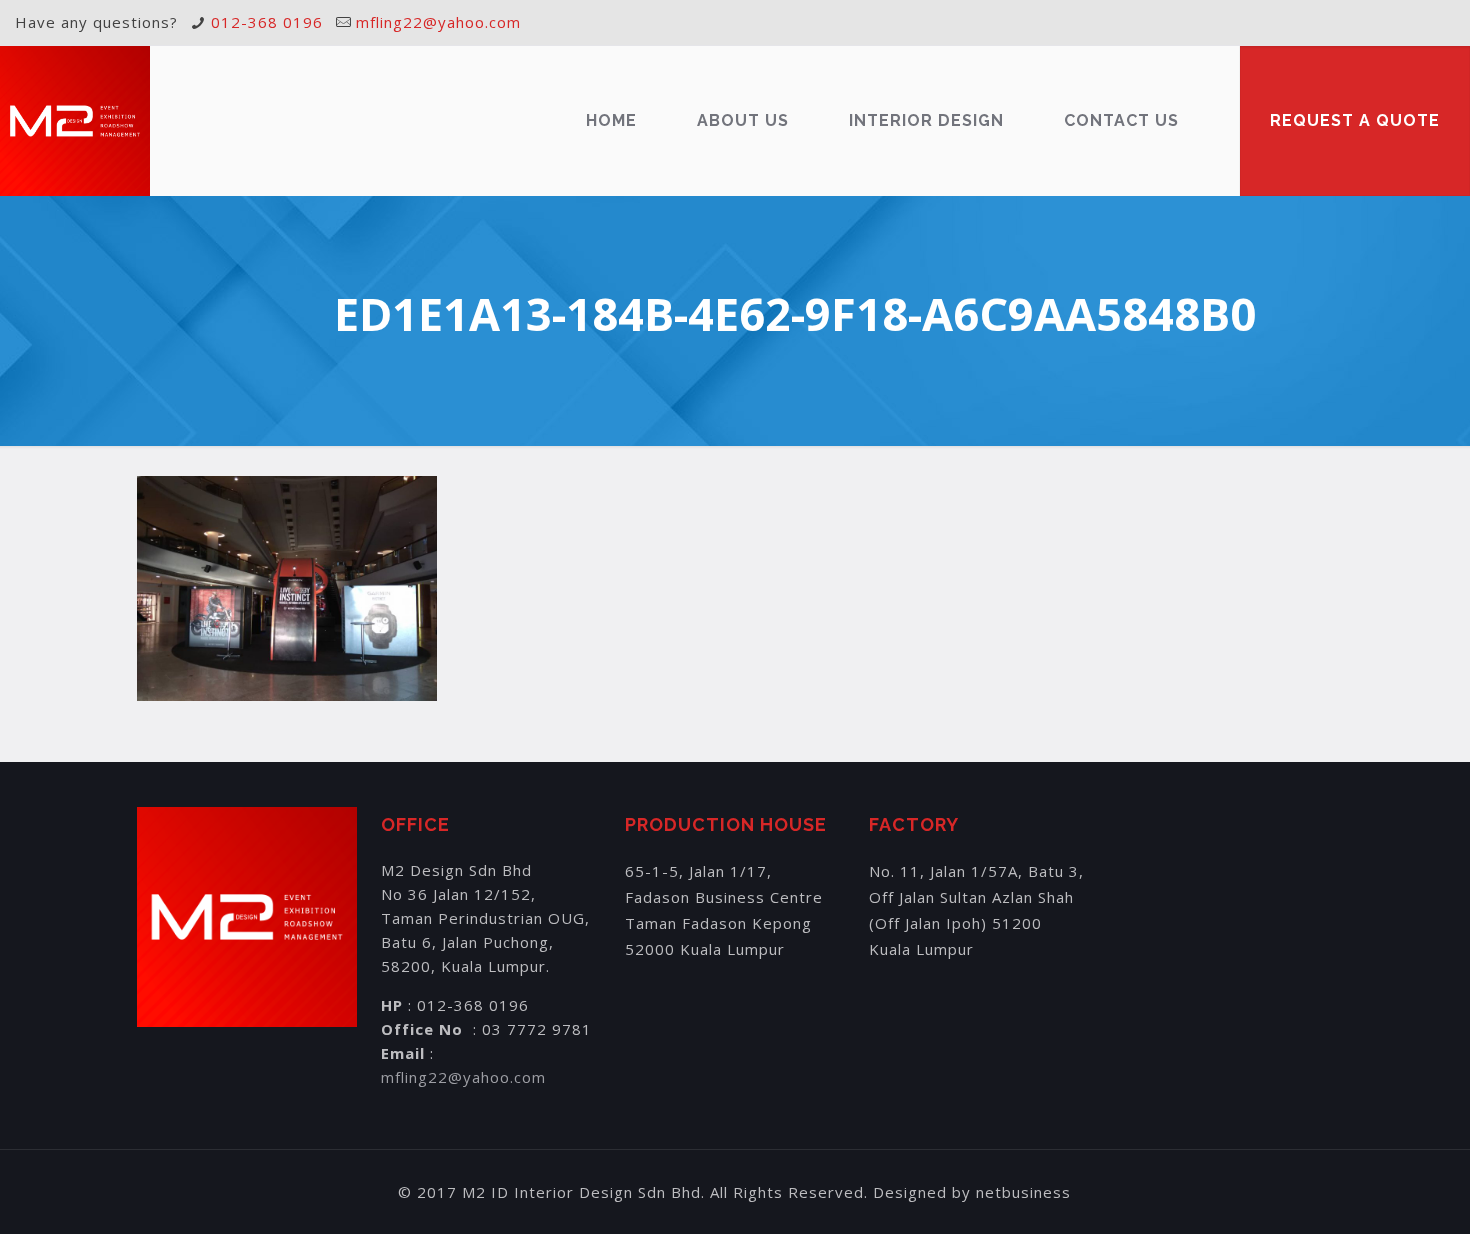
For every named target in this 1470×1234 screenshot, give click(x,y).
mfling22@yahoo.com (438, 22)
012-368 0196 (267, 22)
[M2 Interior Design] (75, 121)
